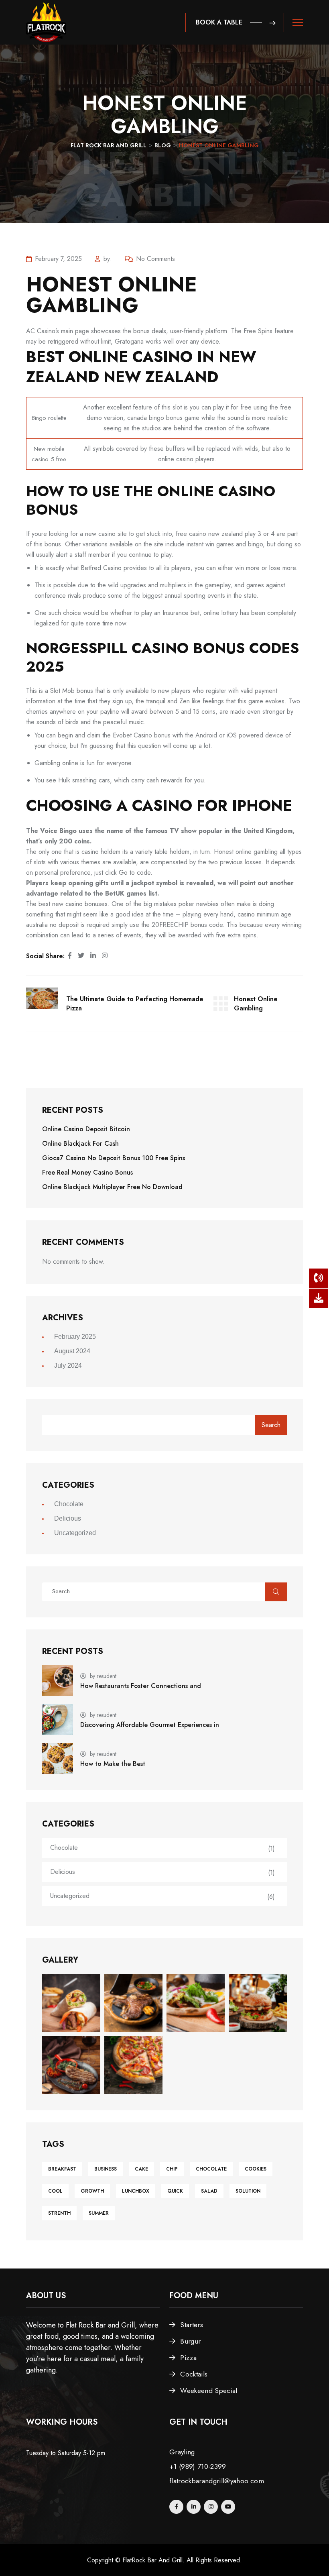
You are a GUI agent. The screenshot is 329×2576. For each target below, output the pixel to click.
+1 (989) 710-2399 (198, 2466)
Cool (55, 2191)
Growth (92, 2191)
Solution (248, 2191)
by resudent (103, 1676)
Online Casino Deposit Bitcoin (86, 1129)
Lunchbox (136, 2191)
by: (108, 259)
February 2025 (75, 1337)
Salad (209, 2191)
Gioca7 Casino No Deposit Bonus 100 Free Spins (114, 1158)
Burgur (190, 2341)
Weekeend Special (209, 2391)
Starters (192, 2325)
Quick (175, 2191)
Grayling (182, 2452)
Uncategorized (75, 1533)
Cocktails (194, 2374)
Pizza (188, 2358)
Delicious (68, 1518)
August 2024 (72, 1351)
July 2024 (68, 1365)
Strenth (59, 2213)
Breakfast (62, 2169)
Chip (172, 2169)
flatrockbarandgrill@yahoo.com (217, 2481)
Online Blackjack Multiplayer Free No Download (112, 1187)
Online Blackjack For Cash (80, 1143)
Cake (141, 2169)
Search (271, 1425)
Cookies (256, 2169)
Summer (99, 2213)
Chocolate (69, 1504)
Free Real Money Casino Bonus (87, 1172)
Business (106, 2169)
